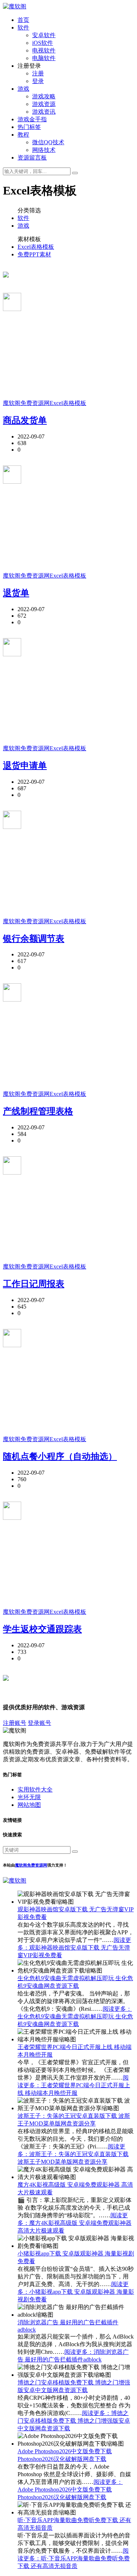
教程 (23, 135)
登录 (38, 81)
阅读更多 (74, 1948)
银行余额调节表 (34, 939)
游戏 (23, 89)
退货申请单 (25, 766)
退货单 (16, 593)
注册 (38, 73)
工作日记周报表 (34, 1284)
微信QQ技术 (48, 142)
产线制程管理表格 (38, 1111)
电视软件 (44, 50)
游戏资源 (44, 104)
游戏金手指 (32, 119)
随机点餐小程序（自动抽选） (60, 1456)
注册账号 (15, 1723)
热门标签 (29, 127)
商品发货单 (25, 420)
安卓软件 (44, 35)
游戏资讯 (44, 112)
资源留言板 (32, 158)
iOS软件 (43, 43)
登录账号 (39, 1723)
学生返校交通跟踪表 (42, 1629)
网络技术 (44, 150)
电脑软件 (44, 58)
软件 (23, 27)
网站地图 (29, 1805)
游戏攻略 (44, 96)
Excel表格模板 (36, 247)
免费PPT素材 (34, 254)
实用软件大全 (35, 1790)
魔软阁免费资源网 (26, 403)
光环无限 (29, 1797)
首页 (23, 20)
